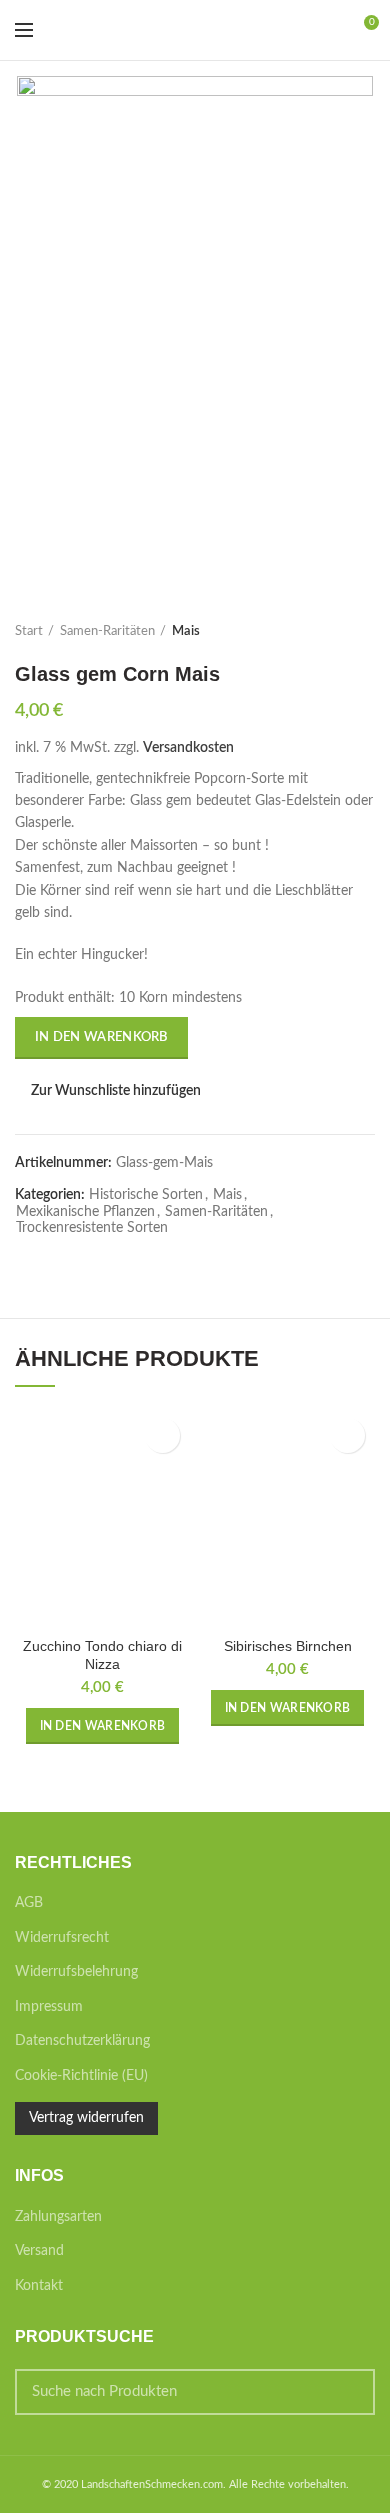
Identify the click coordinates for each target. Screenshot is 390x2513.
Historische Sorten (146, 1195)
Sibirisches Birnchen (288, 1646)
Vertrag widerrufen (86, 2118)
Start (29, 631)
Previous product (325, 632)
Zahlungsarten (58, 2217)
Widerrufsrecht (62, 1938)
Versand (39, 2251)
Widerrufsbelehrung (76, 1972)
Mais (186, 631)
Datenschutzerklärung (82, 2041)
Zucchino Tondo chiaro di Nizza (102, 1655)
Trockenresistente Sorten (92, 1228)
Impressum (49, 2007)
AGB (29, 1903)
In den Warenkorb (101, 1037)
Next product (365, 632)
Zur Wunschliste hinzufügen (116, 1091)
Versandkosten (188, 748)
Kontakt (39, 2286)
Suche (348, 2392)
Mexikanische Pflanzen (85, 1212)
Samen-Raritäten (107, 631)
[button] (103, 1726)
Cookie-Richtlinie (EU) (81, 2076)
